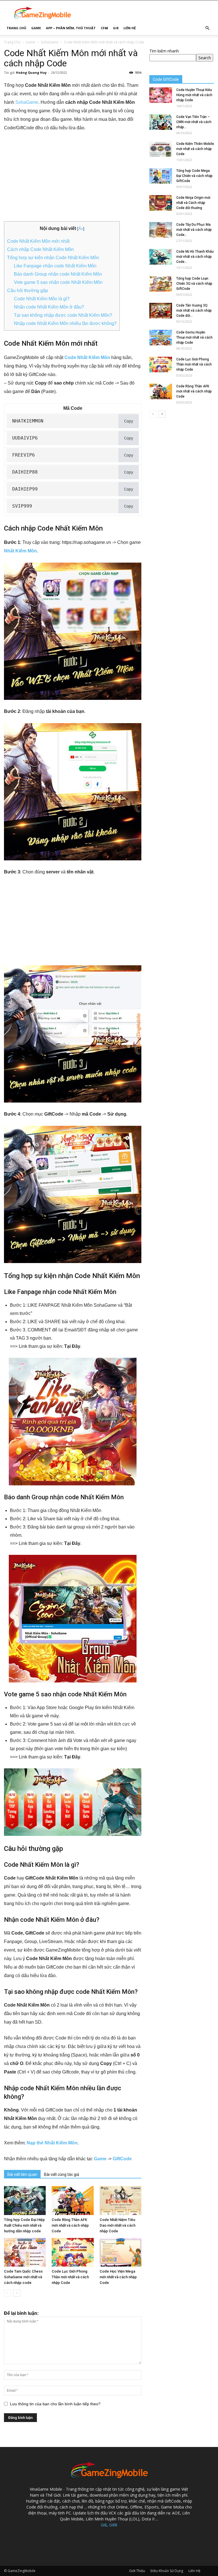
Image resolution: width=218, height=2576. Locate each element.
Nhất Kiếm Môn (20, 551)
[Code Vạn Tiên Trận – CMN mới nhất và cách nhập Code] (161, 122)
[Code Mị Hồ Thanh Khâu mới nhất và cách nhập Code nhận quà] (161, 257)
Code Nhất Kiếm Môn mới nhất (38, 241)
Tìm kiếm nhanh (164, 51)
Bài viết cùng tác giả (62, 2174)
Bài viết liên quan (22, 2174)
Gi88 (113, 2525)
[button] (207, 28)
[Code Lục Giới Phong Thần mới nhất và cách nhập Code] (73, 2252)
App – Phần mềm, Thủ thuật (71, 28)
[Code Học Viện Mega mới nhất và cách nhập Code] (120, 2252)
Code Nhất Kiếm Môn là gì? (42, 299)
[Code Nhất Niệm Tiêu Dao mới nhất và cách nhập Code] (120, 2200)
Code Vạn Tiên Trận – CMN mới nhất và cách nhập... (194, 122)
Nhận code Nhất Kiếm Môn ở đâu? (49, 307)
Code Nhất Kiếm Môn (87, 357)
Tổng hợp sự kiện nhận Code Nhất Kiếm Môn (53, 258)
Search (205, 58)
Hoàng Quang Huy (31, 72)
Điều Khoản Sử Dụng (167, 2571)
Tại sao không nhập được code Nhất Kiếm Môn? (63, 315)
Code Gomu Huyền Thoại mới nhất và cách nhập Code (194, 337)
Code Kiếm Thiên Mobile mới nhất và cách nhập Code (195, 149)
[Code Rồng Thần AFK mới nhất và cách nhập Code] (73, 2200)
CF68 (104, 28)
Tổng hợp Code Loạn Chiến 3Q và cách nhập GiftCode (194, 284)
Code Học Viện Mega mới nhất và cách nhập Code (118, 2277)
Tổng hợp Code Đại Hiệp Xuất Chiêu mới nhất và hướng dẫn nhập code (24, 2225)
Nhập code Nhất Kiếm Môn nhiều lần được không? (65, 323)
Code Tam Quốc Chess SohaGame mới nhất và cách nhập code (23, 2277)
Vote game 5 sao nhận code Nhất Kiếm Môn (58, 282)
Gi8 (116, 28)
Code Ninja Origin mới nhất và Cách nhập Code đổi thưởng (193, 203)
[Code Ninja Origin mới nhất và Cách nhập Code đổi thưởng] (161, 203)
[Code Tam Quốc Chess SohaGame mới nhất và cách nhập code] (25, 2252)
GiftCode (122, 2159)
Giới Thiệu (137, 2571)
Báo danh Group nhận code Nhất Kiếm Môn (58, 274)
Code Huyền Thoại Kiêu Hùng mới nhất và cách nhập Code (194, 95)
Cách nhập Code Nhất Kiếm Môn (40, 249)
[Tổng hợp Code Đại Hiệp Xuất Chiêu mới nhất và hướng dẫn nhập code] (25, 2200)
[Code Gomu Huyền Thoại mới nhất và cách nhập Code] (161, 338)
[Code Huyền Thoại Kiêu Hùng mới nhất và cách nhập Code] (161, 95)
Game (36, 28)
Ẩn (81, 229)
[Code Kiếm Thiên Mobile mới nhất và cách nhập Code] (161, 149)
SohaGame (50, 42)
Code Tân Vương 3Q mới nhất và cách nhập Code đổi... (194, 311)
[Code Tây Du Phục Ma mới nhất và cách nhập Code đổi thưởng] (161, 230)
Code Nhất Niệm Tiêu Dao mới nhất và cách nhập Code (118, 2225)
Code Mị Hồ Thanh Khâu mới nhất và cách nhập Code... (195, 257)
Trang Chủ (16, 28)
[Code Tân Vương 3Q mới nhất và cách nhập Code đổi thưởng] (161, 311)
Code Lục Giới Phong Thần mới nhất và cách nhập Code (70, 2277)
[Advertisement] (73, 179)
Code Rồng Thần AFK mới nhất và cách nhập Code (70, 2225)
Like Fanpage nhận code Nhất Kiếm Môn (55, 266)
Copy (129, 421)
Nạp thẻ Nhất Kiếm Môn (52, 2143)
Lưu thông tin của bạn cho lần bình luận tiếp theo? (55, 2404)
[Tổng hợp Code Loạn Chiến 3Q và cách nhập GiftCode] (161, 284)
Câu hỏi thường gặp (28, 291)
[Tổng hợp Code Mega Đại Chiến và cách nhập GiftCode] (161, 176)
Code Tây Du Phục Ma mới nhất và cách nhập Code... (194, 230)
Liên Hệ (130, 28)
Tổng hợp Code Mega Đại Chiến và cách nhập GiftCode (194, 176)
